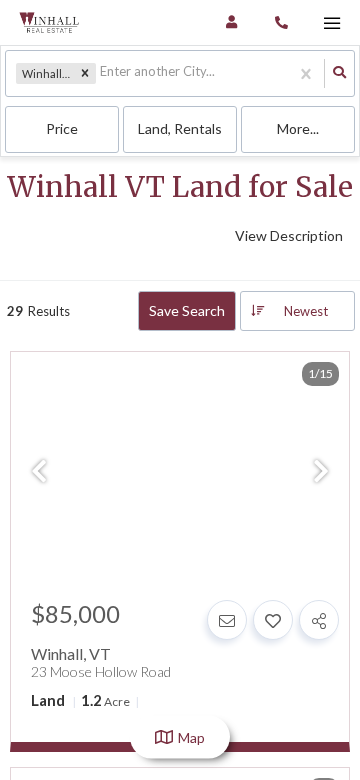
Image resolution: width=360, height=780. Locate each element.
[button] (85, 74)
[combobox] (101, 73)
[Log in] (231, 22)
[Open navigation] (331, 23)
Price (62, 128)
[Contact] (227, 620)
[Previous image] (39, 472)
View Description (289, 235)
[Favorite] (273, 620)
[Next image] (321, 472)
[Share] (319, 620)
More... (298, 128)
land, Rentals (180, 128)
